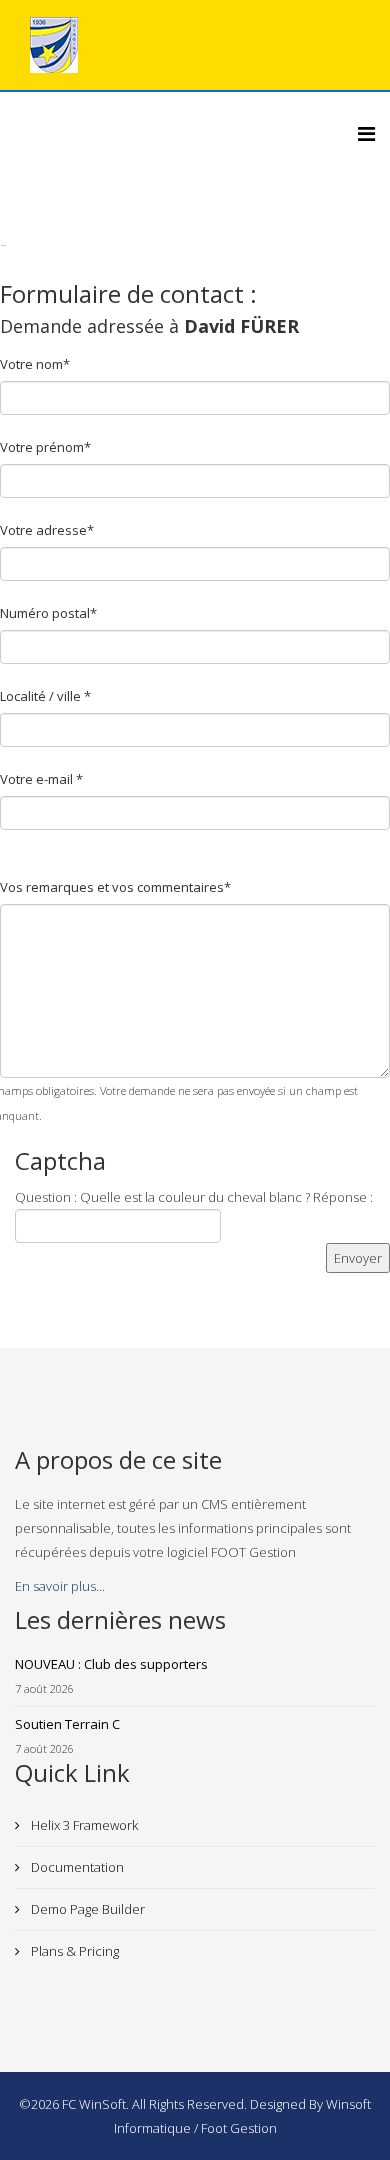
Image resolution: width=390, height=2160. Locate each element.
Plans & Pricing (73, 1951)
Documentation (76, 1867)
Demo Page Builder (86, 1909)
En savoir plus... (60, 1586)
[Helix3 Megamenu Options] (366, 133)
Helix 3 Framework (83, 1825)
